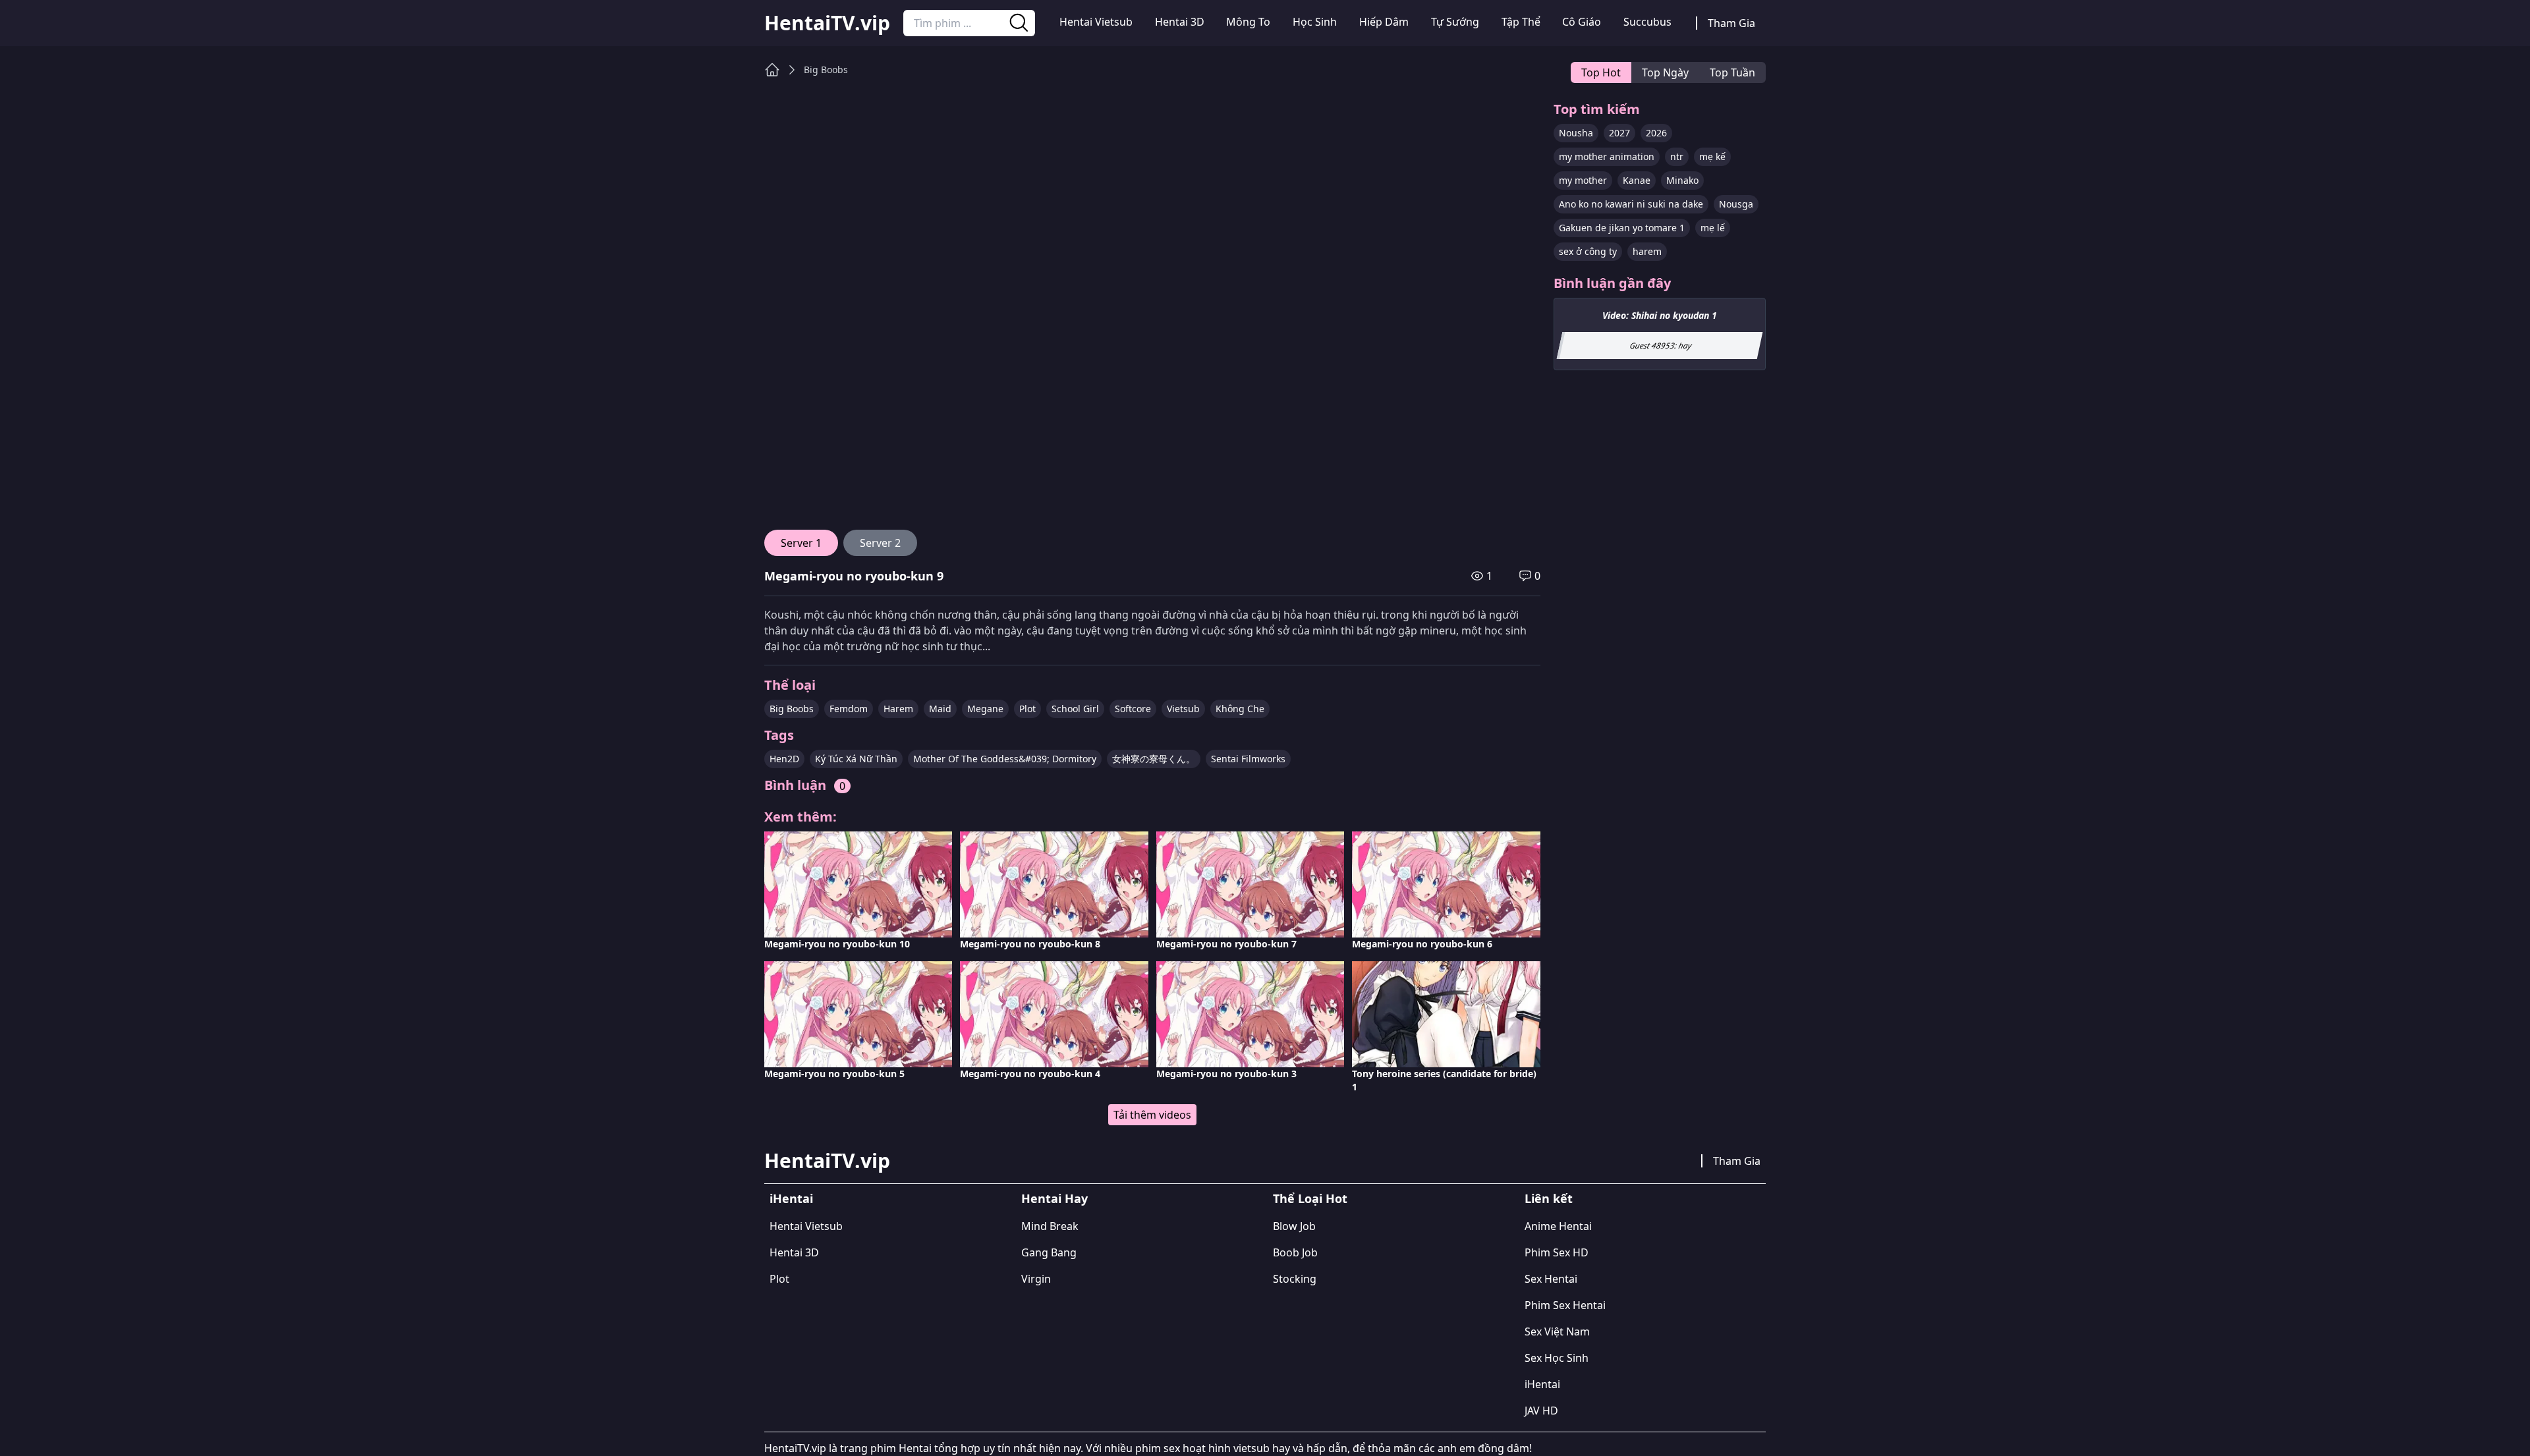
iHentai (791, 1198)
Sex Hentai (1551, 1279)
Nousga (1736, 204)
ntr (1677, 156)
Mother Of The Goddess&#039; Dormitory (1005, 759)
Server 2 (880, 543)
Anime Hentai (1558, 1226)
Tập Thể (1521, 22)
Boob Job (1295, 1252)
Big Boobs (826, 70)
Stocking (1295, 1279)
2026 (1656, 133)
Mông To (1248, 22)
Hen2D (784, 759)
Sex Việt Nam (1557, 1331)
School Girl (1075, 709)
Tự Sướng (1455, 22)
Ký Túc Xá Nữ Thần (856, 759)
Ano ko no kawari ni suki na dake (1631, 204)
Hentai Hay (1054, 1198)
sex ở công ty (1588, 251)
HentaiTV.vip (827, 23)
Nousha (1576, 133)
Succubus (1647, 22)
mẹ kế (1712, 156)
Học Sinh (1315, 22)
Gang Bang (1049, 1252)
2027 (1619, 133)
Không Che (1240, 709)
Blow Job (1294, 1226)
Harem (898, 709)
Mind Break (1050, 1226)
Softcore (1133, 709)
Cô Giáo (1582, 22)
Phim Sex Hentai (1565, 1305)
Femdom (849, 709)
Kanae (1637, 180)
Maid (940, 709)
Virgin (1036, 1279)
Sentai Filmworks (1248, 759)
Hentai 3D (1180, 22)
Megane (985, 709)
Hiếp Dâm (1384, 22)
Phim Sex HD (1557, 1252)
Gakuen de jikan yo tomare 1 (1622, 228)
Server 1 (801, 543)
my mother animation (1607, 156)
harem (1647, 251)
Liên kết (1549, 1198)
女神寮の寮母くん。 (1154, 759)
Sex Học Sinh (1557, 1358)
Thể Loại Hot (1310, 1198)
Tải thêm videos (1152, 1115)
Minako (1682, 180)
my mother (1583, 180)
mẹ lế (1713, 228)
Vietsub (1183, 709)
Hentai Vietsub (1096, 22)
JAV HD (1541, 1411)
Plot (1027, 709)
